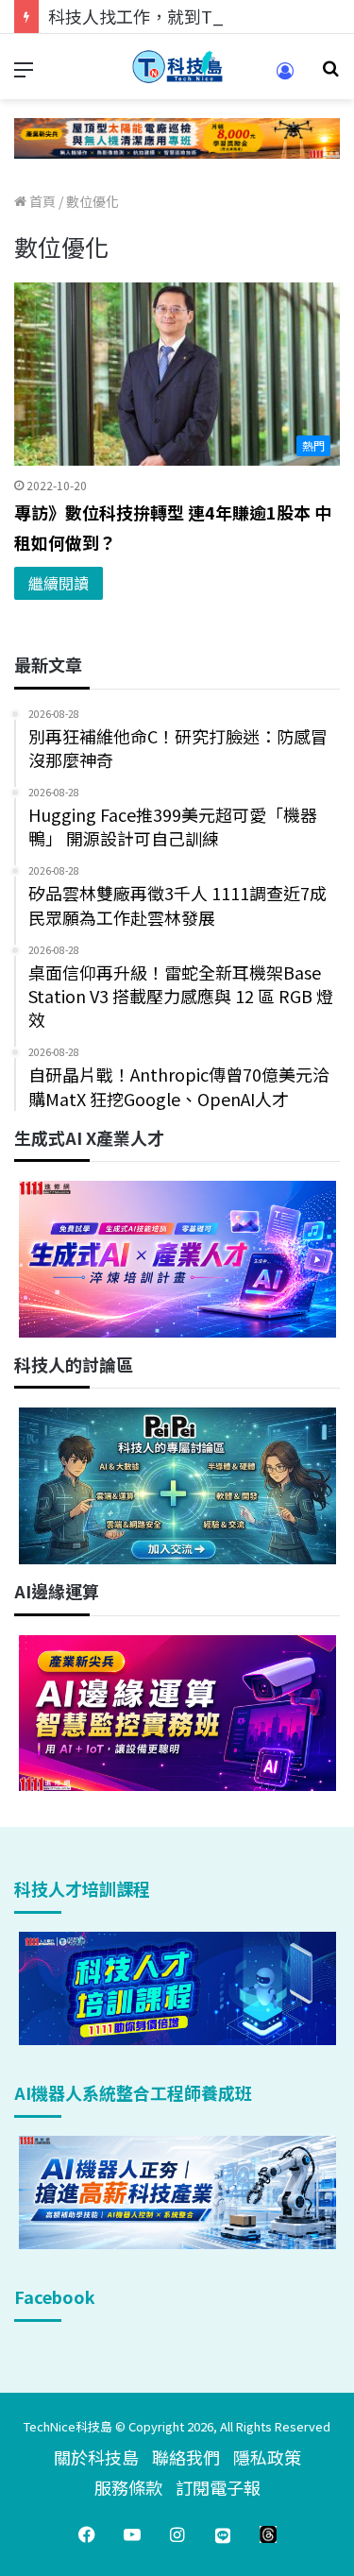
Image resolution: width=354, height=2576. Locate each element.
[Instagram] (177, 2534)
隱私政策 (267, 2457)
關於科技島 (96, 2457)
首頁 (41, 201)
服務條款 (128, 2487)
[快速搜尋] (330, 74)
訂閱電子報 (218, 2487)
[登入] (285, 77)
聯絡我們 (186, 2457)
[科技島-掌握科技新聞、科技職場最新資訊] (177, 67)
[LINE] (223, 2534)
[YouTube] (132, 2534)
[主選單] (24, 74)
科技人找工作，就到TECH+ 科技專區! (191, 16)
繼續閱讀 (59, 583)
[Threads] (268, 2534)
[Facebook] (87, 2534)
